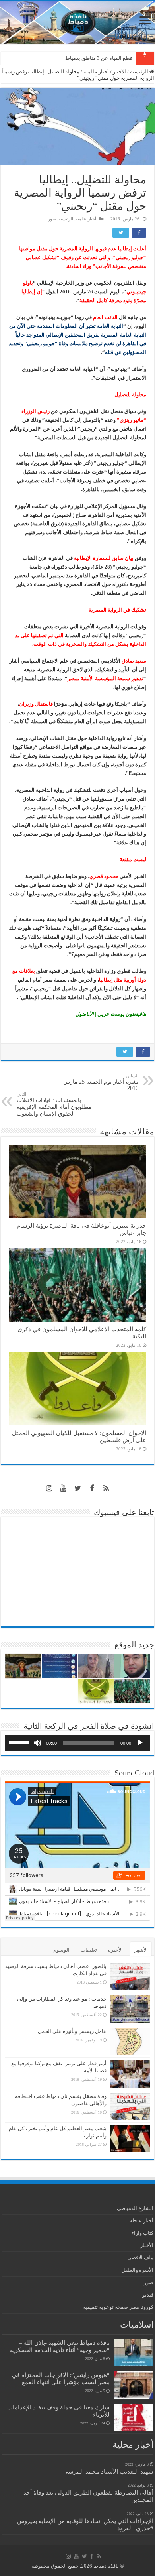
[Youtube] (63, 1488)
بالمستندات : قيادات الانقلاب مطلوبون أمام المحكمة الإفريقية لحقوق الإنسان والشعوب (54, 1104)
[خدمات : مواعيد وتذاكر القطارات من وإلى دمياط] (130, 2009)
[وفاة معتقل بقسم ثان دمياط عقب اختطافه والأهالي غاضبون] (130, 2106)
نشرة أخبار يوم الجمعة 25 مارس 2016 (101, 1082)
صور (52, 219)
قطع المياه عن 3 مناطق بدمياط (99, 58)
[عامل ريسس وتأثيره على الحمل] (130, 2042)
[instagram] (49, 1488)
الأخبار (119, 72)
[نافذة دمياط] (77, 23)
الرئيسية (140, 72)
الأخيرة (115, 1950)
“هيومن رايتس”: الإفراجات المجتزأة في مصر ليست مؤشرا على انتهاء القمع (61, 2378)
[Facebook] (92, 1488)
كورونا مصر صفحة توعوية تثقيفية (118, 2307)
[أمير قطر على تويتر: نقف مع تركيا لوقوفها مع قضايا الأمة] (130, 2074)
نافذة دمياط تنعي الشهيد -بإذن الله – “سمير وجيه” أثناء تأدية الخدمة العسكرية (60, 2346)
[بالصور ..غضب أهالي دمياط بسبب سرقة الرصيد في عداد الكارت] (130, 1976)
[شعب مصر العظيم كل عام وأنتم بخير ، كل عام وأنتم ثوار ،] (130, 2139)
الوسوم (61, 1950)
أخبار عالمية (96, 72)
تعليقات (89, 1950)
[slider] (20, 1742)
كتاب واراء (142, 2233)
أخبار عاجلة (141, 2221)
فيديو (148, 2295)
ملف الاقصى (140, 2258)
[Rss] (106, 1488)
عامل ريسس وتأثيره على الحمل (72, 2031)
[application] (77, 1743)
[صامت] (37, 1743)
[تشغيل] (140, 1743)
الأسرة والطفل (137, 2270)
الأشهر (141, 1950)
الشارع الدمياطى (135, 2208)
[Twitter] (77, 1488)
